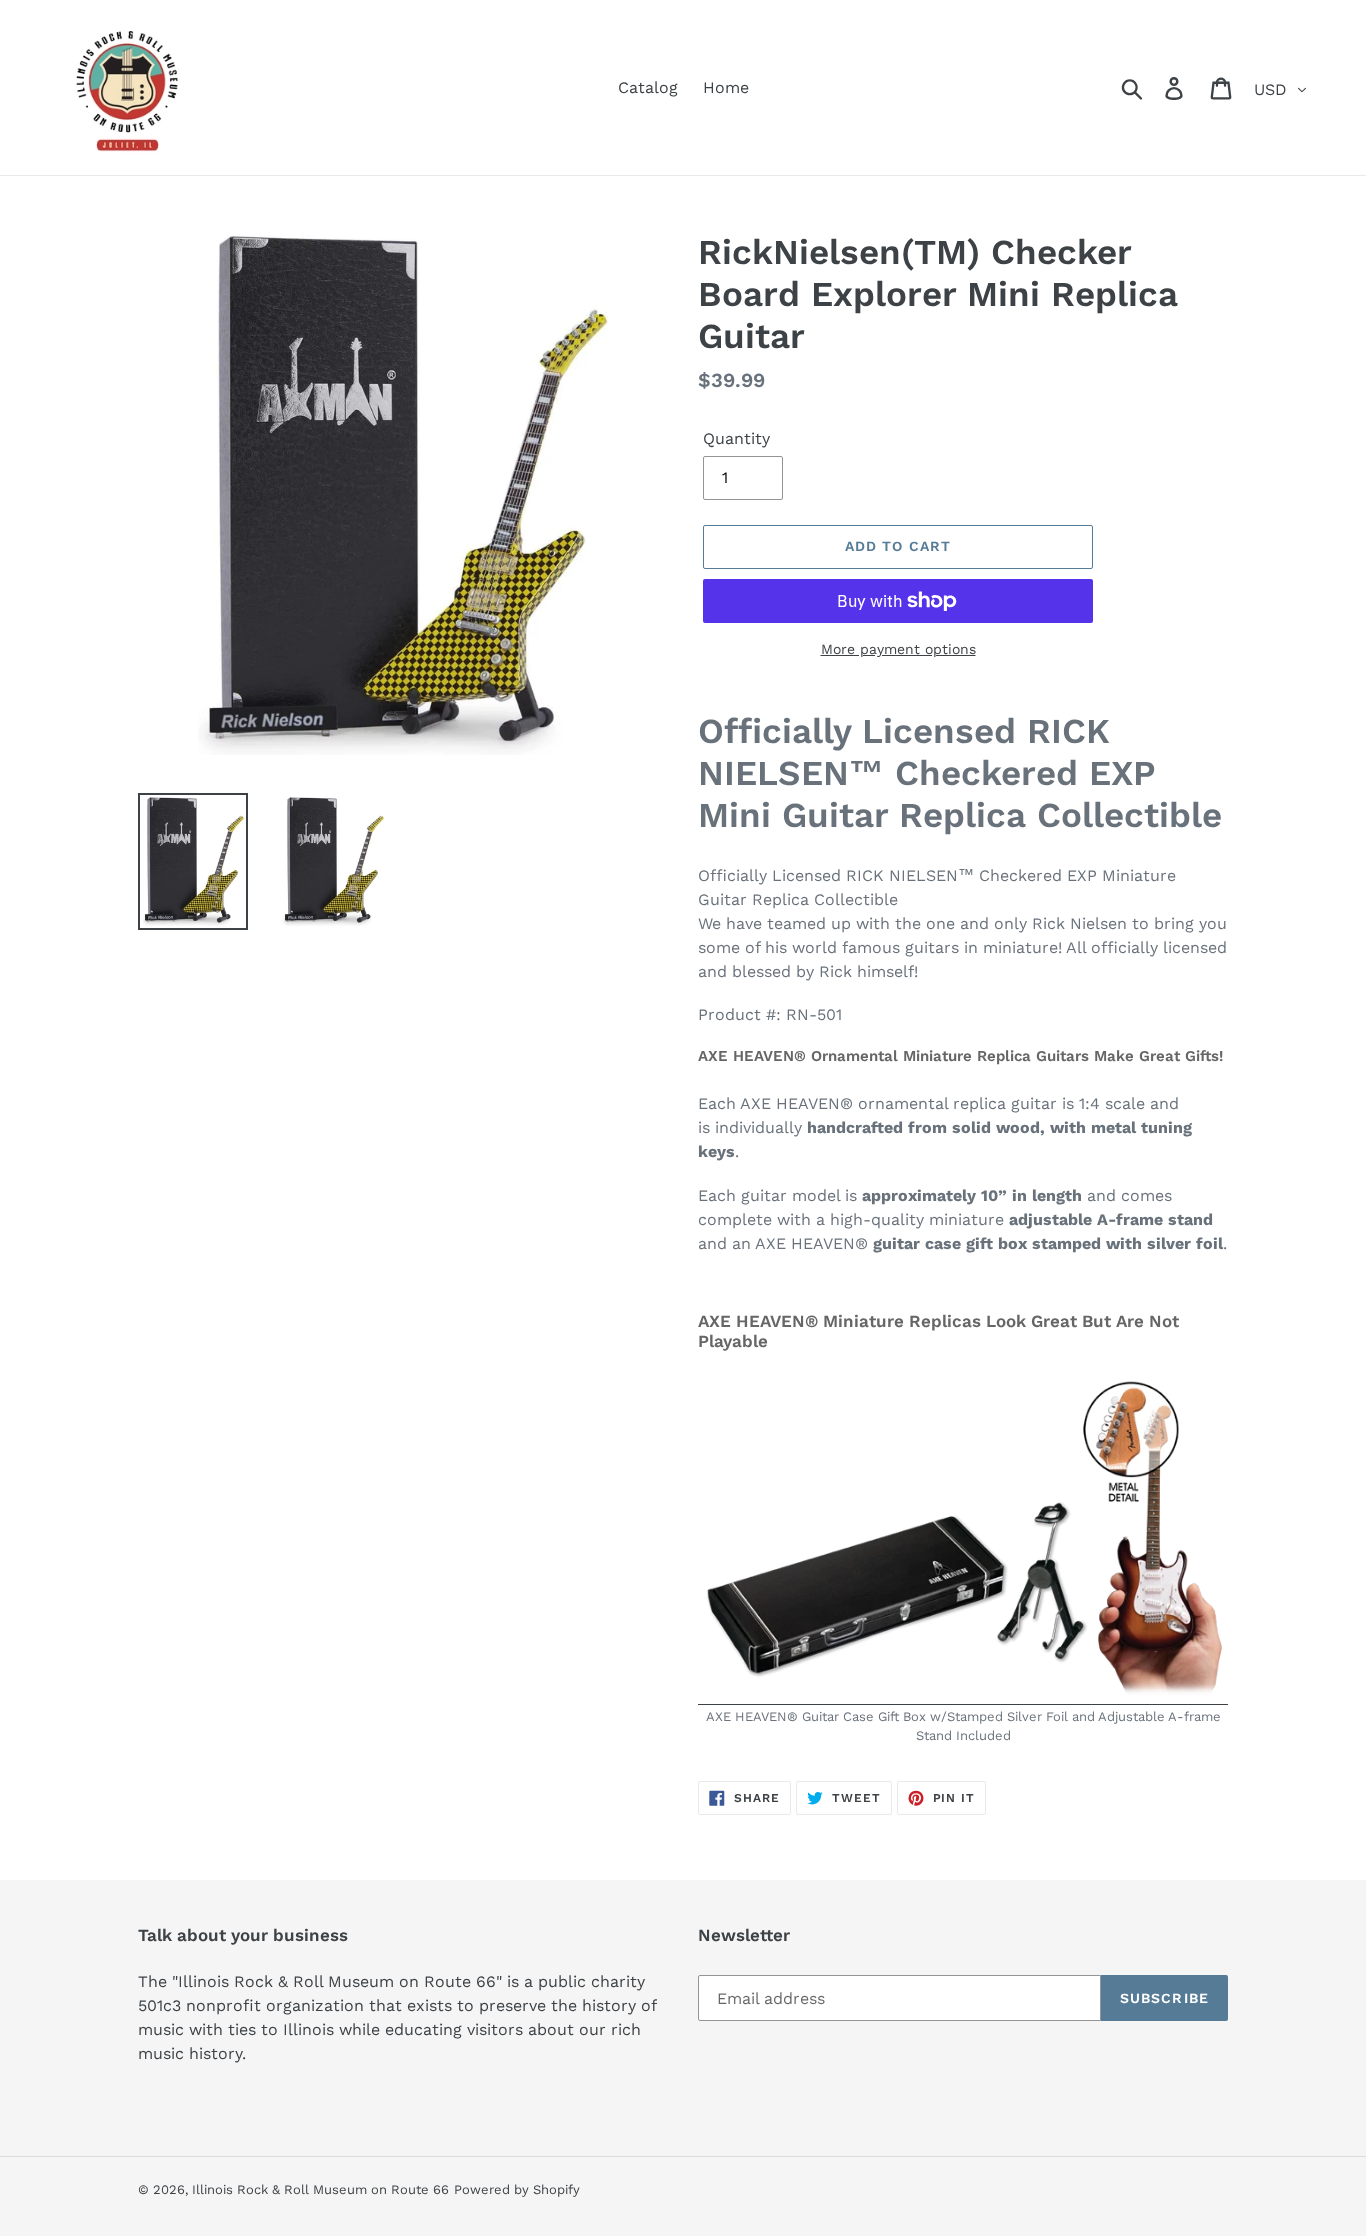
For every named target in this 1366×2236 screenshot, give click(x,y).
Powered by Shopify (517, 2189)
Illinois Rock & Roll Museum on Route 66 (320, 2189)
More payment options (898, 649)
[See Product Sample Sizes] (963, 1694)
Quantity (736, 438)
